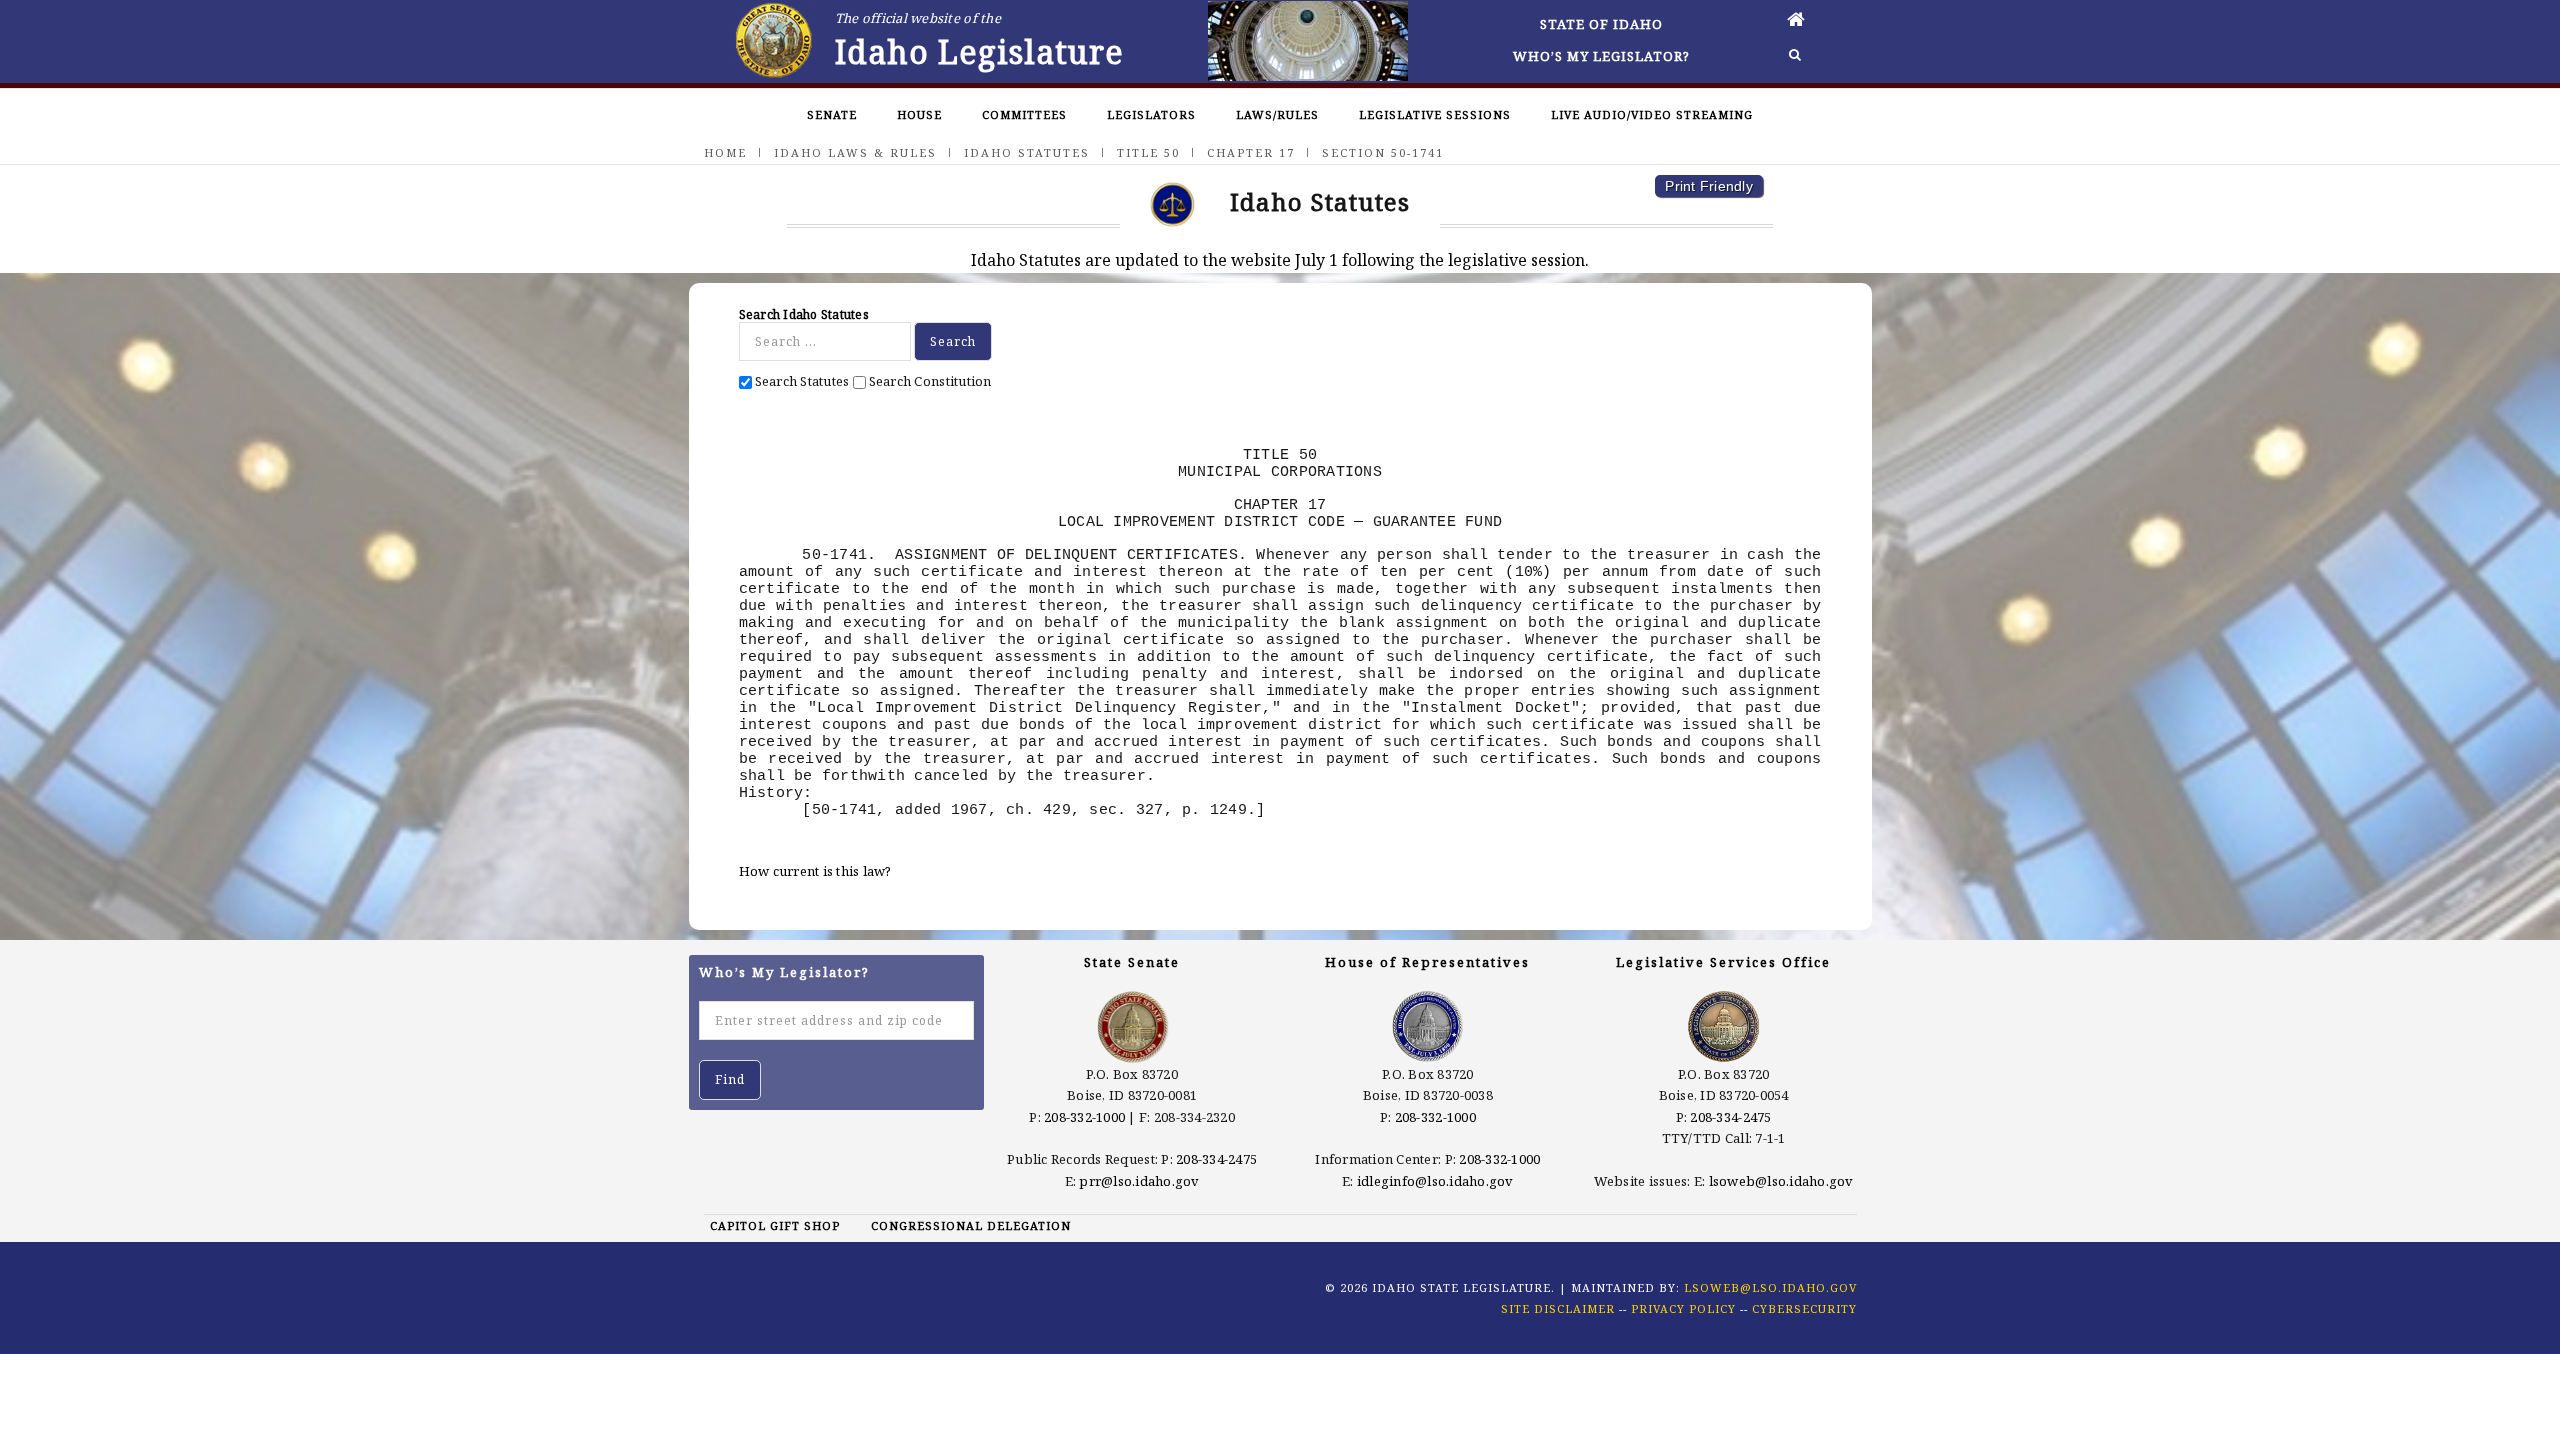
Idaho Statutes (1027, 152)
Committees (1024, 114)
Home (725, 152)
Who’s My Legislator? (1601, 56)
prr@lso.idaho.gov (1139, 1181)
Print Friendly (1709, 186)
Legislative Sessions (1435, 114)
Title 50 (1148, 152)
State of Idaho (1601, 24)
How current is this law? (815, 871)
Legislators (1151, 114)
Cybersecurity (1804, 1308)
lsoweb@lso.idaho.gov (1781, 1181)
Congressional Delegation (971, 1225)
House (919, 114)
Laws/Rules (1277, 114)
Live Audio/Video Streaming (1652, 114)
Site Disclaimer (1558, 1308)
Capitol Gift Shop (775, 1225)
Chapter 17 (1251, 152)
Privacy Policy (1683, 1308)
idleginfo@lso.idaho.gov (1435, 1181)
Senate (832, 114)
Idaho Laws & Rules (855, 152)
